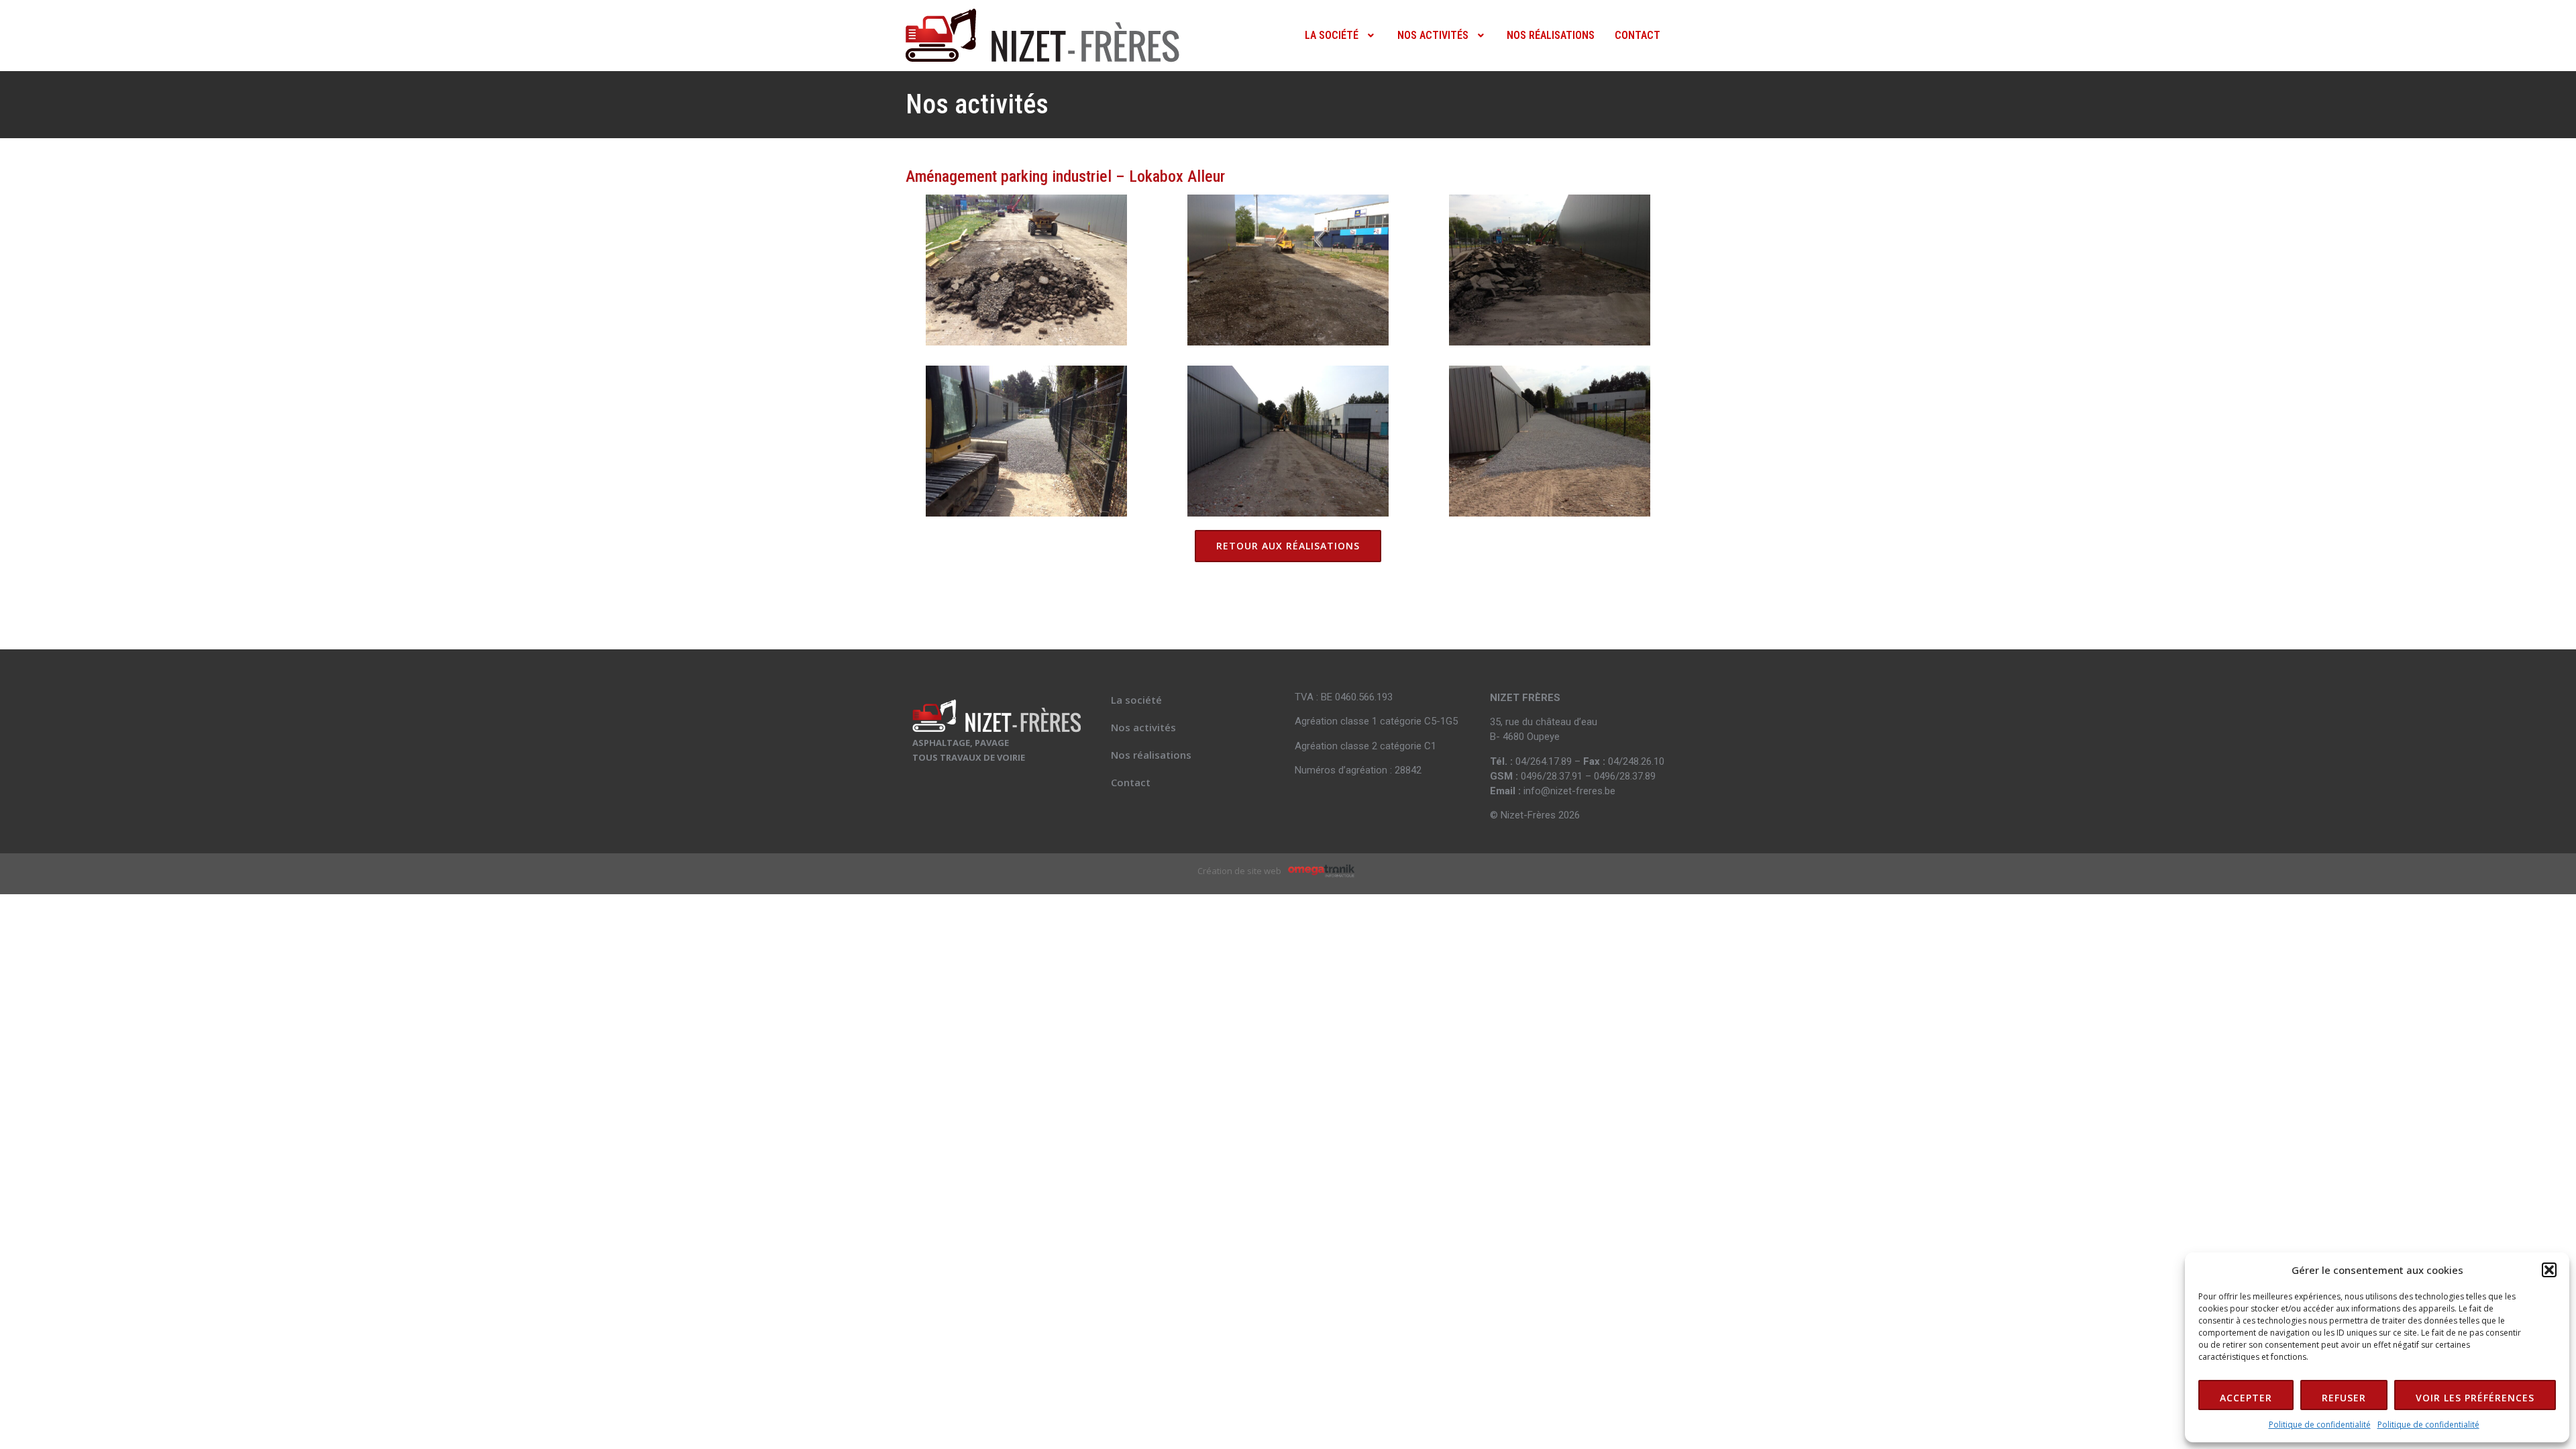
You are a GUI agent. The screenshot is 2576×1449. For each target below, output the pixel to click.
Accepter (2246, 1398)
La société (1332, 35)
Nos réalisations (1551, 35)
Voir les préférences (2475, 1398)
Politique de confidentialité (2320, 1425)
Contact (1638, 35)
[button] (2549, 1270)
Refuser (2344, 1398)
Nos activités (1433, 35)
